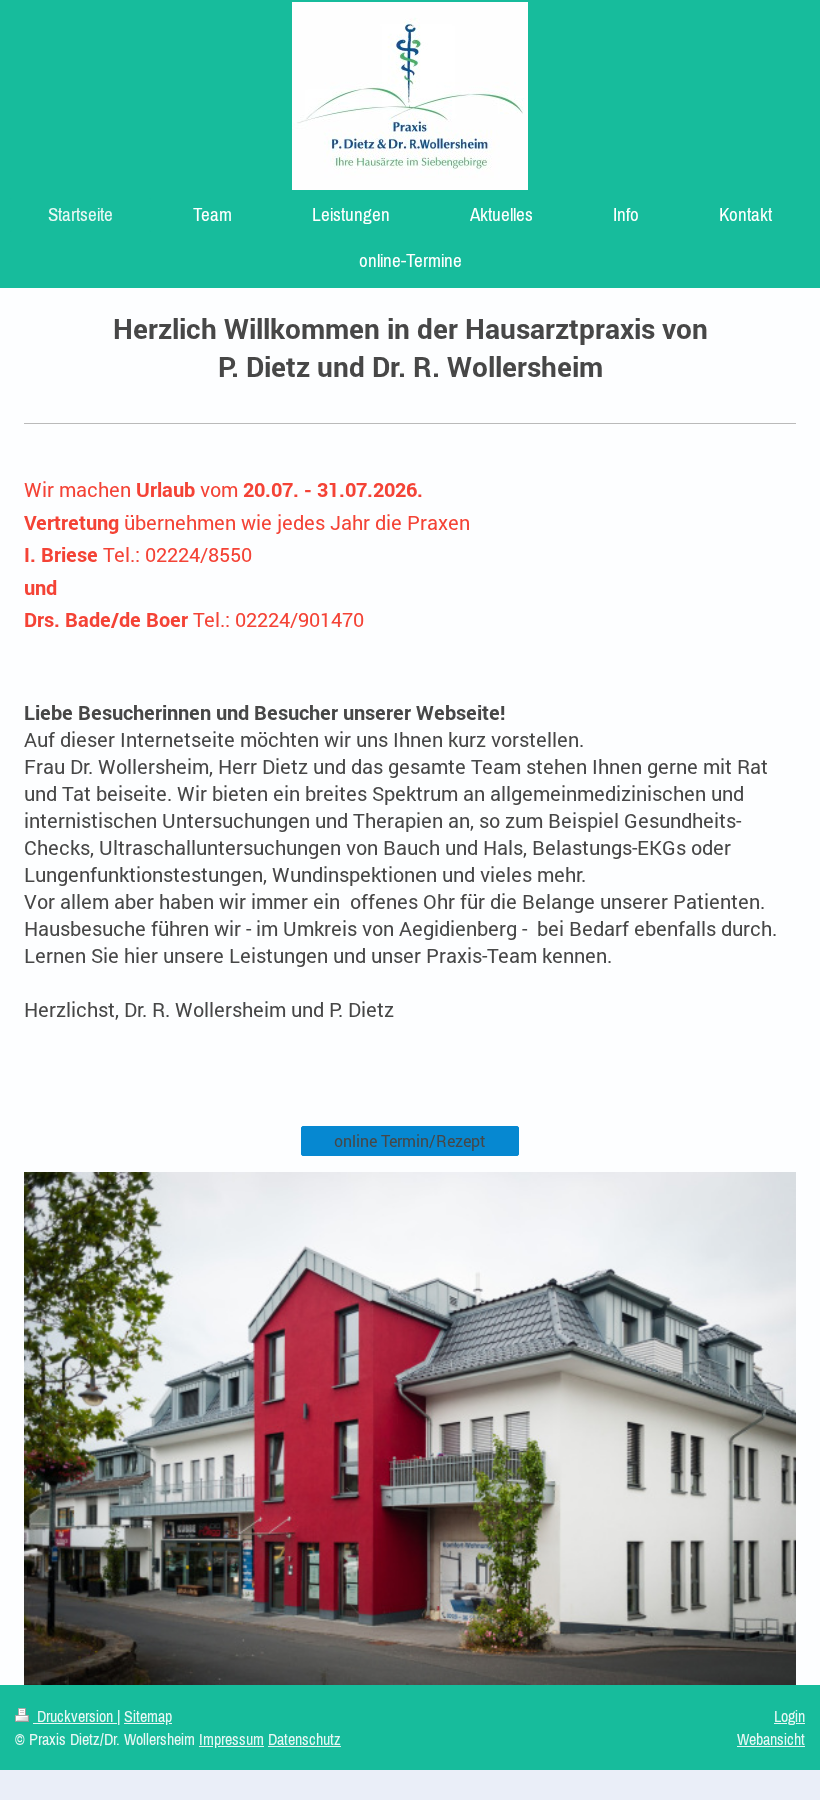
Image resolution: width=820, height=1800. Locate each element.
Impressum (231, 1739)
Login (789, 1716)
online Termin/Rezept (410, 1140)
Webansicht (771, 1739)
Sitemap (148, 1716)
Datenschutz (304, 1739)
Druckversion (75, 1716)
